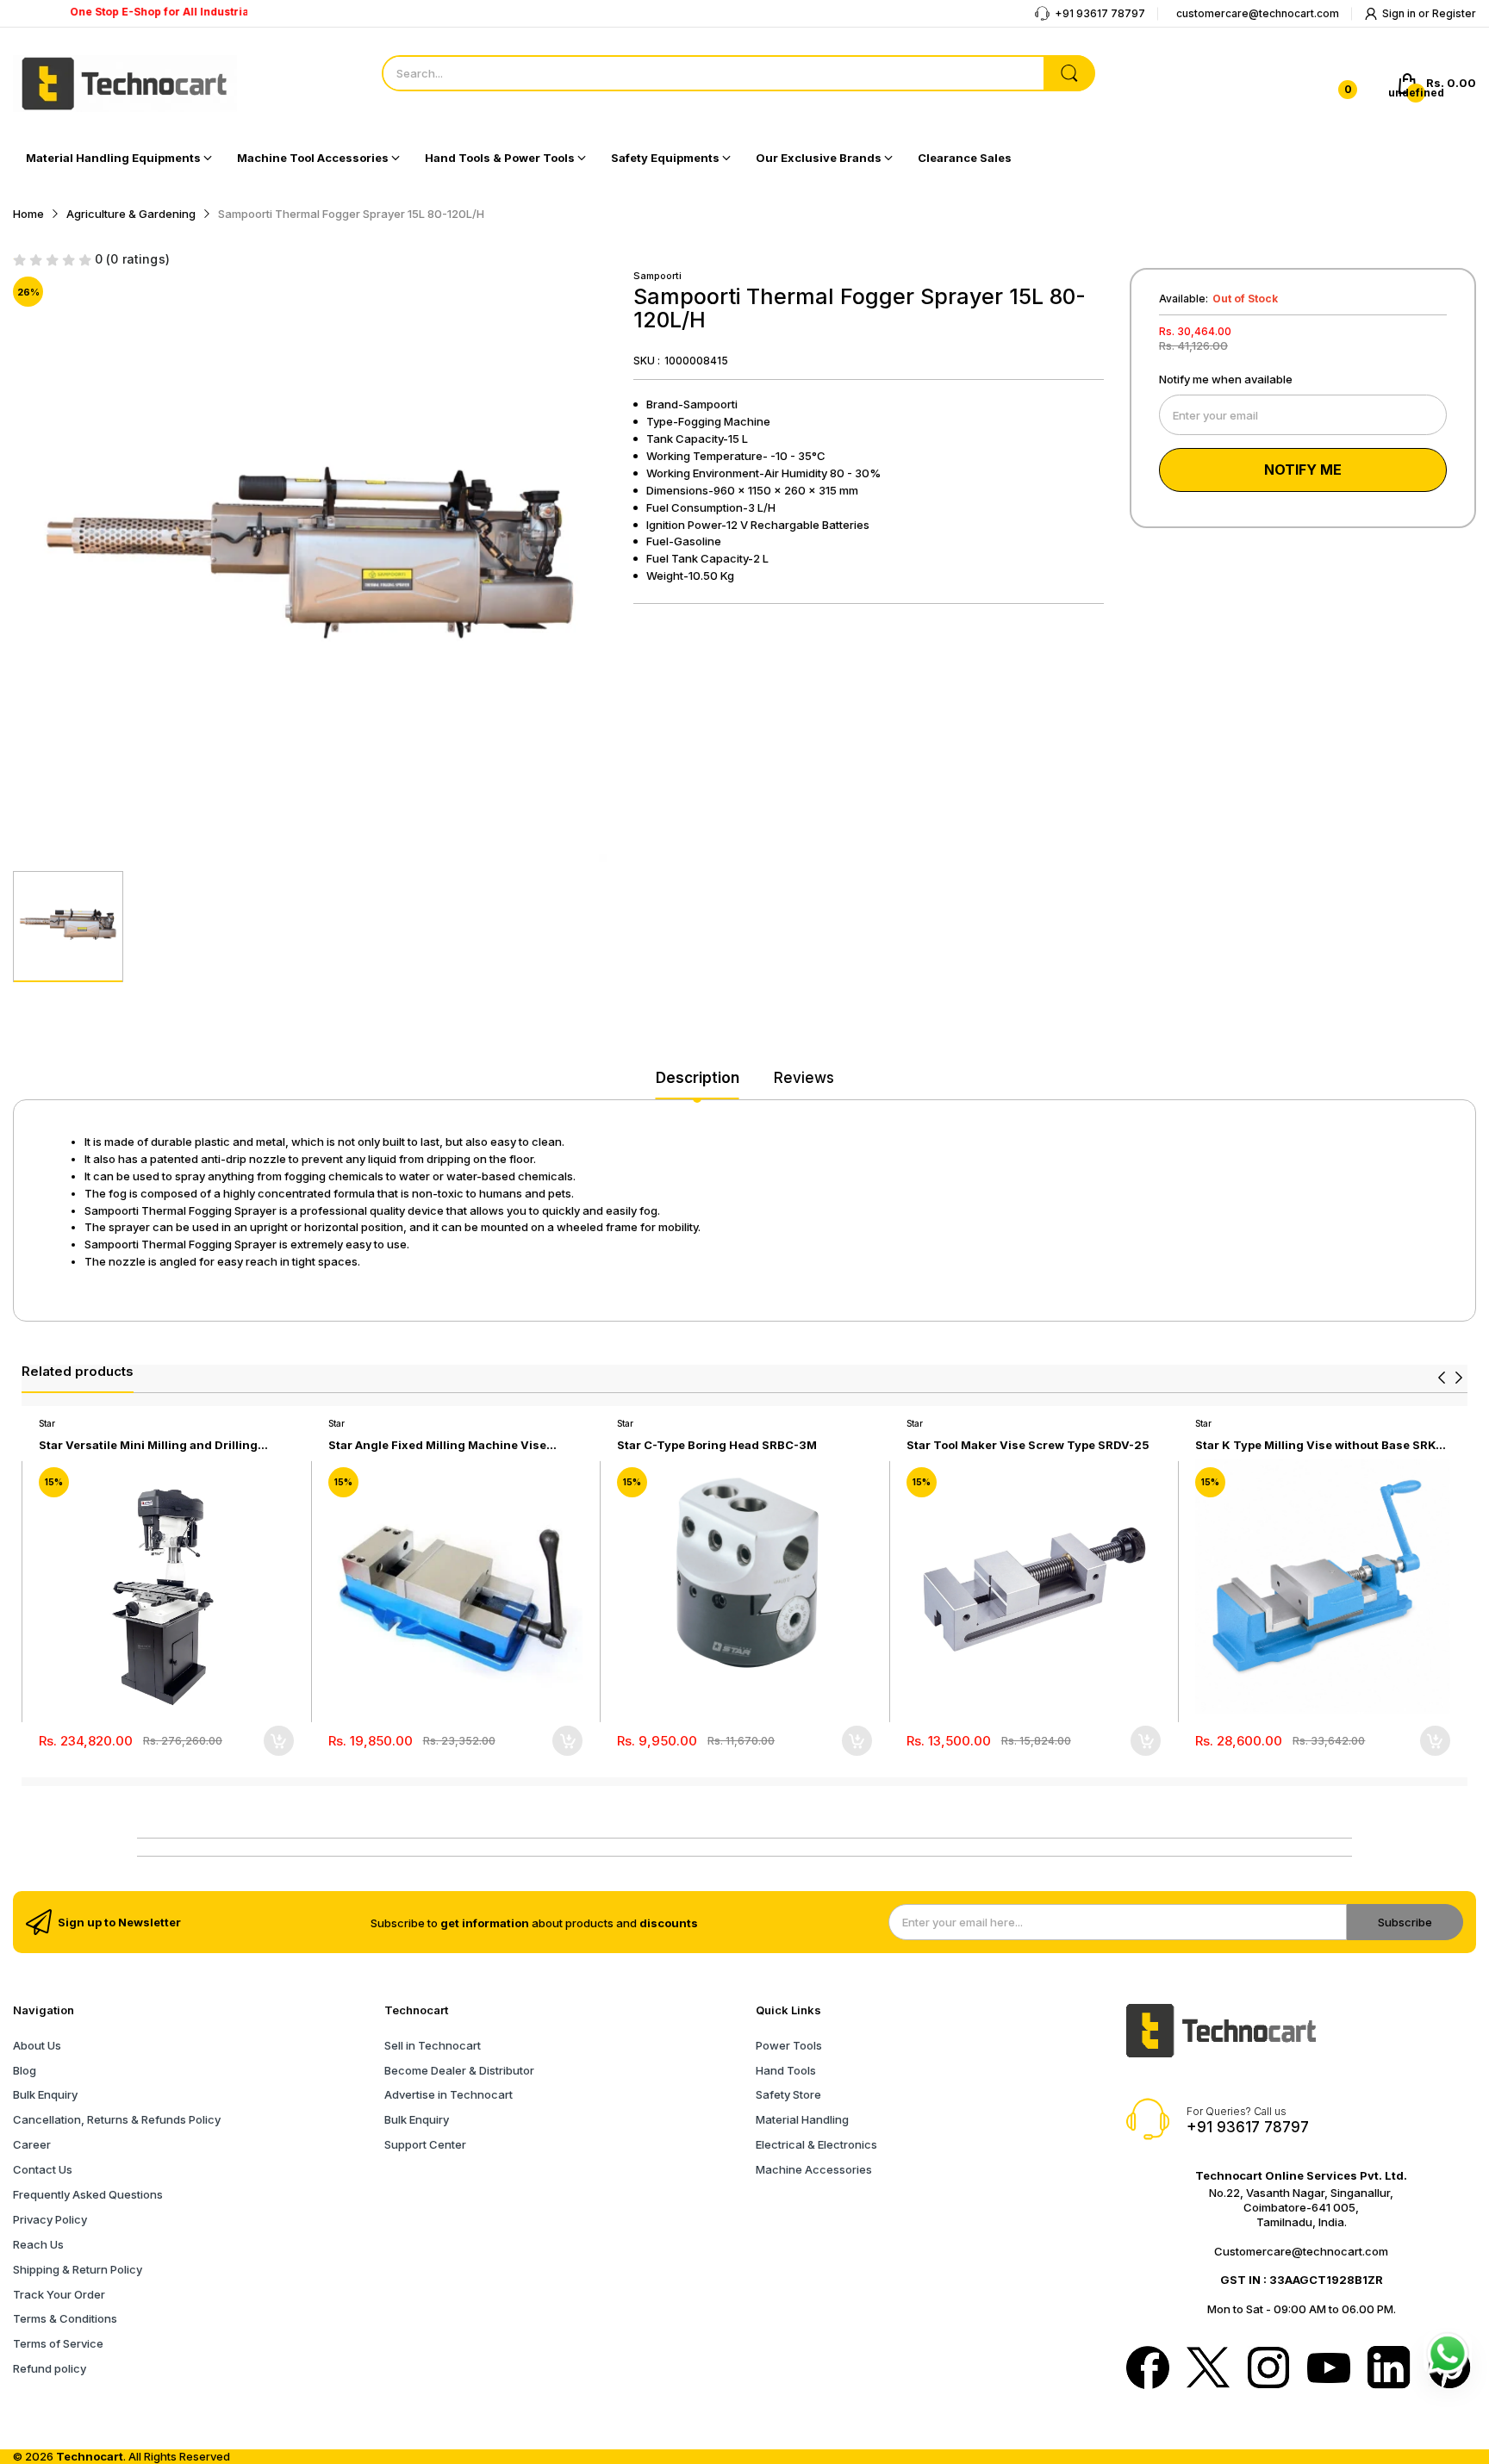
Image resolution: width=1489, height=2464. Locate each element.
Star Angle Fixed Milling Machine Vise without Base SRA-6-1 (437, 1445)
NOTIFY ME (1303, 470)
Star (47, 1423)
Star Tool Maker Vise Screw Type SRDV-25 (1028, 1445)
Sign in (1400, 13)
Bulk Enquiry (45, 2094)
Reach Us (38, 2244)
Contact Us (43, 2169)
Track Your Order (59, 2294)
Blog (25, 2070)
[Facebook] (1148, 2369)
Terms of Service (58, 2343)
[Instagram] (1268, 2369)
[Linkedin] (1389, 2369)
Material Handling (802, 2119)
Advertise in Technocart (449, 2094)
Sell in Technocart (433, 2045)
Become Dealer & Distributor (459, 2070)
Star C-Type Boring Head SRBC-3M (717, 1445)
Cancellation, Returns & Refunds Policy (117, 2119)
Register (1454, 13)
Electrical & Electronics (816, 2144)
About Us (37, 2045)
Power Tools (789, 2045)
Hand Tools (786, 2070)
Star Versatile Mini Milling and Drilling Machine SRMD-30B (148, 1445)
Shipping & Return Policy (78, 2269)
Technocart (90, 2456)
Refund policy (50, 2368)
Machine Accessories (814, 2169)
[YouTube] (1329, 2370)
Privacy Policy (50, 2219)
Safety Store (788, 2094)
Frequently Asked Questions (88, 2194)
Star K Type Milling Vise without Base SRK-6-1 (1318, 1445)
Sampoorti (657, 276)
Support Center (425, 2144)
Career (32, 2144)
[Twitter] (1208, 2369)
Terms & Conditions (65, 2318)
